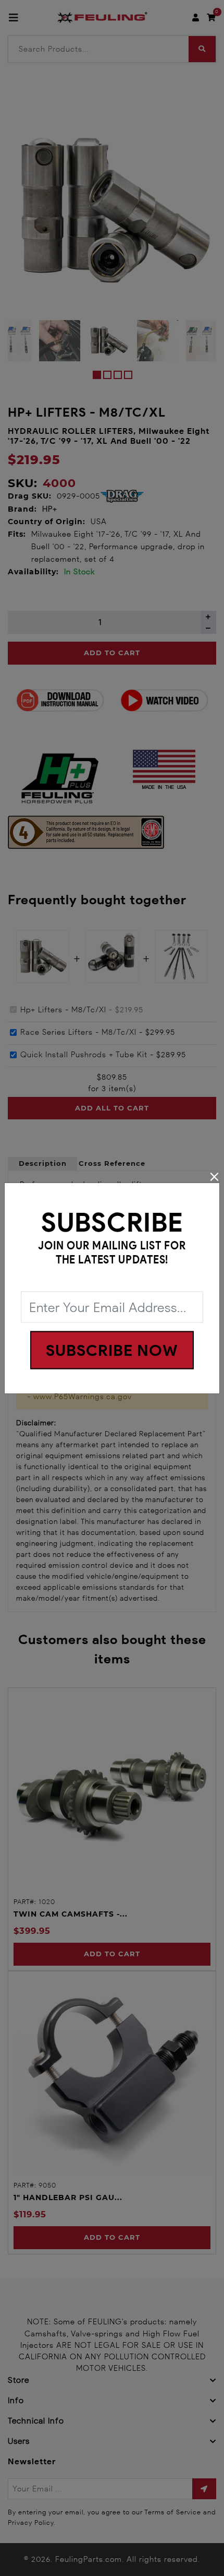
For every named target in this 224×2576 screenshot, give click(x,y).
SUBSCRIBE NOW (112, 1350)
